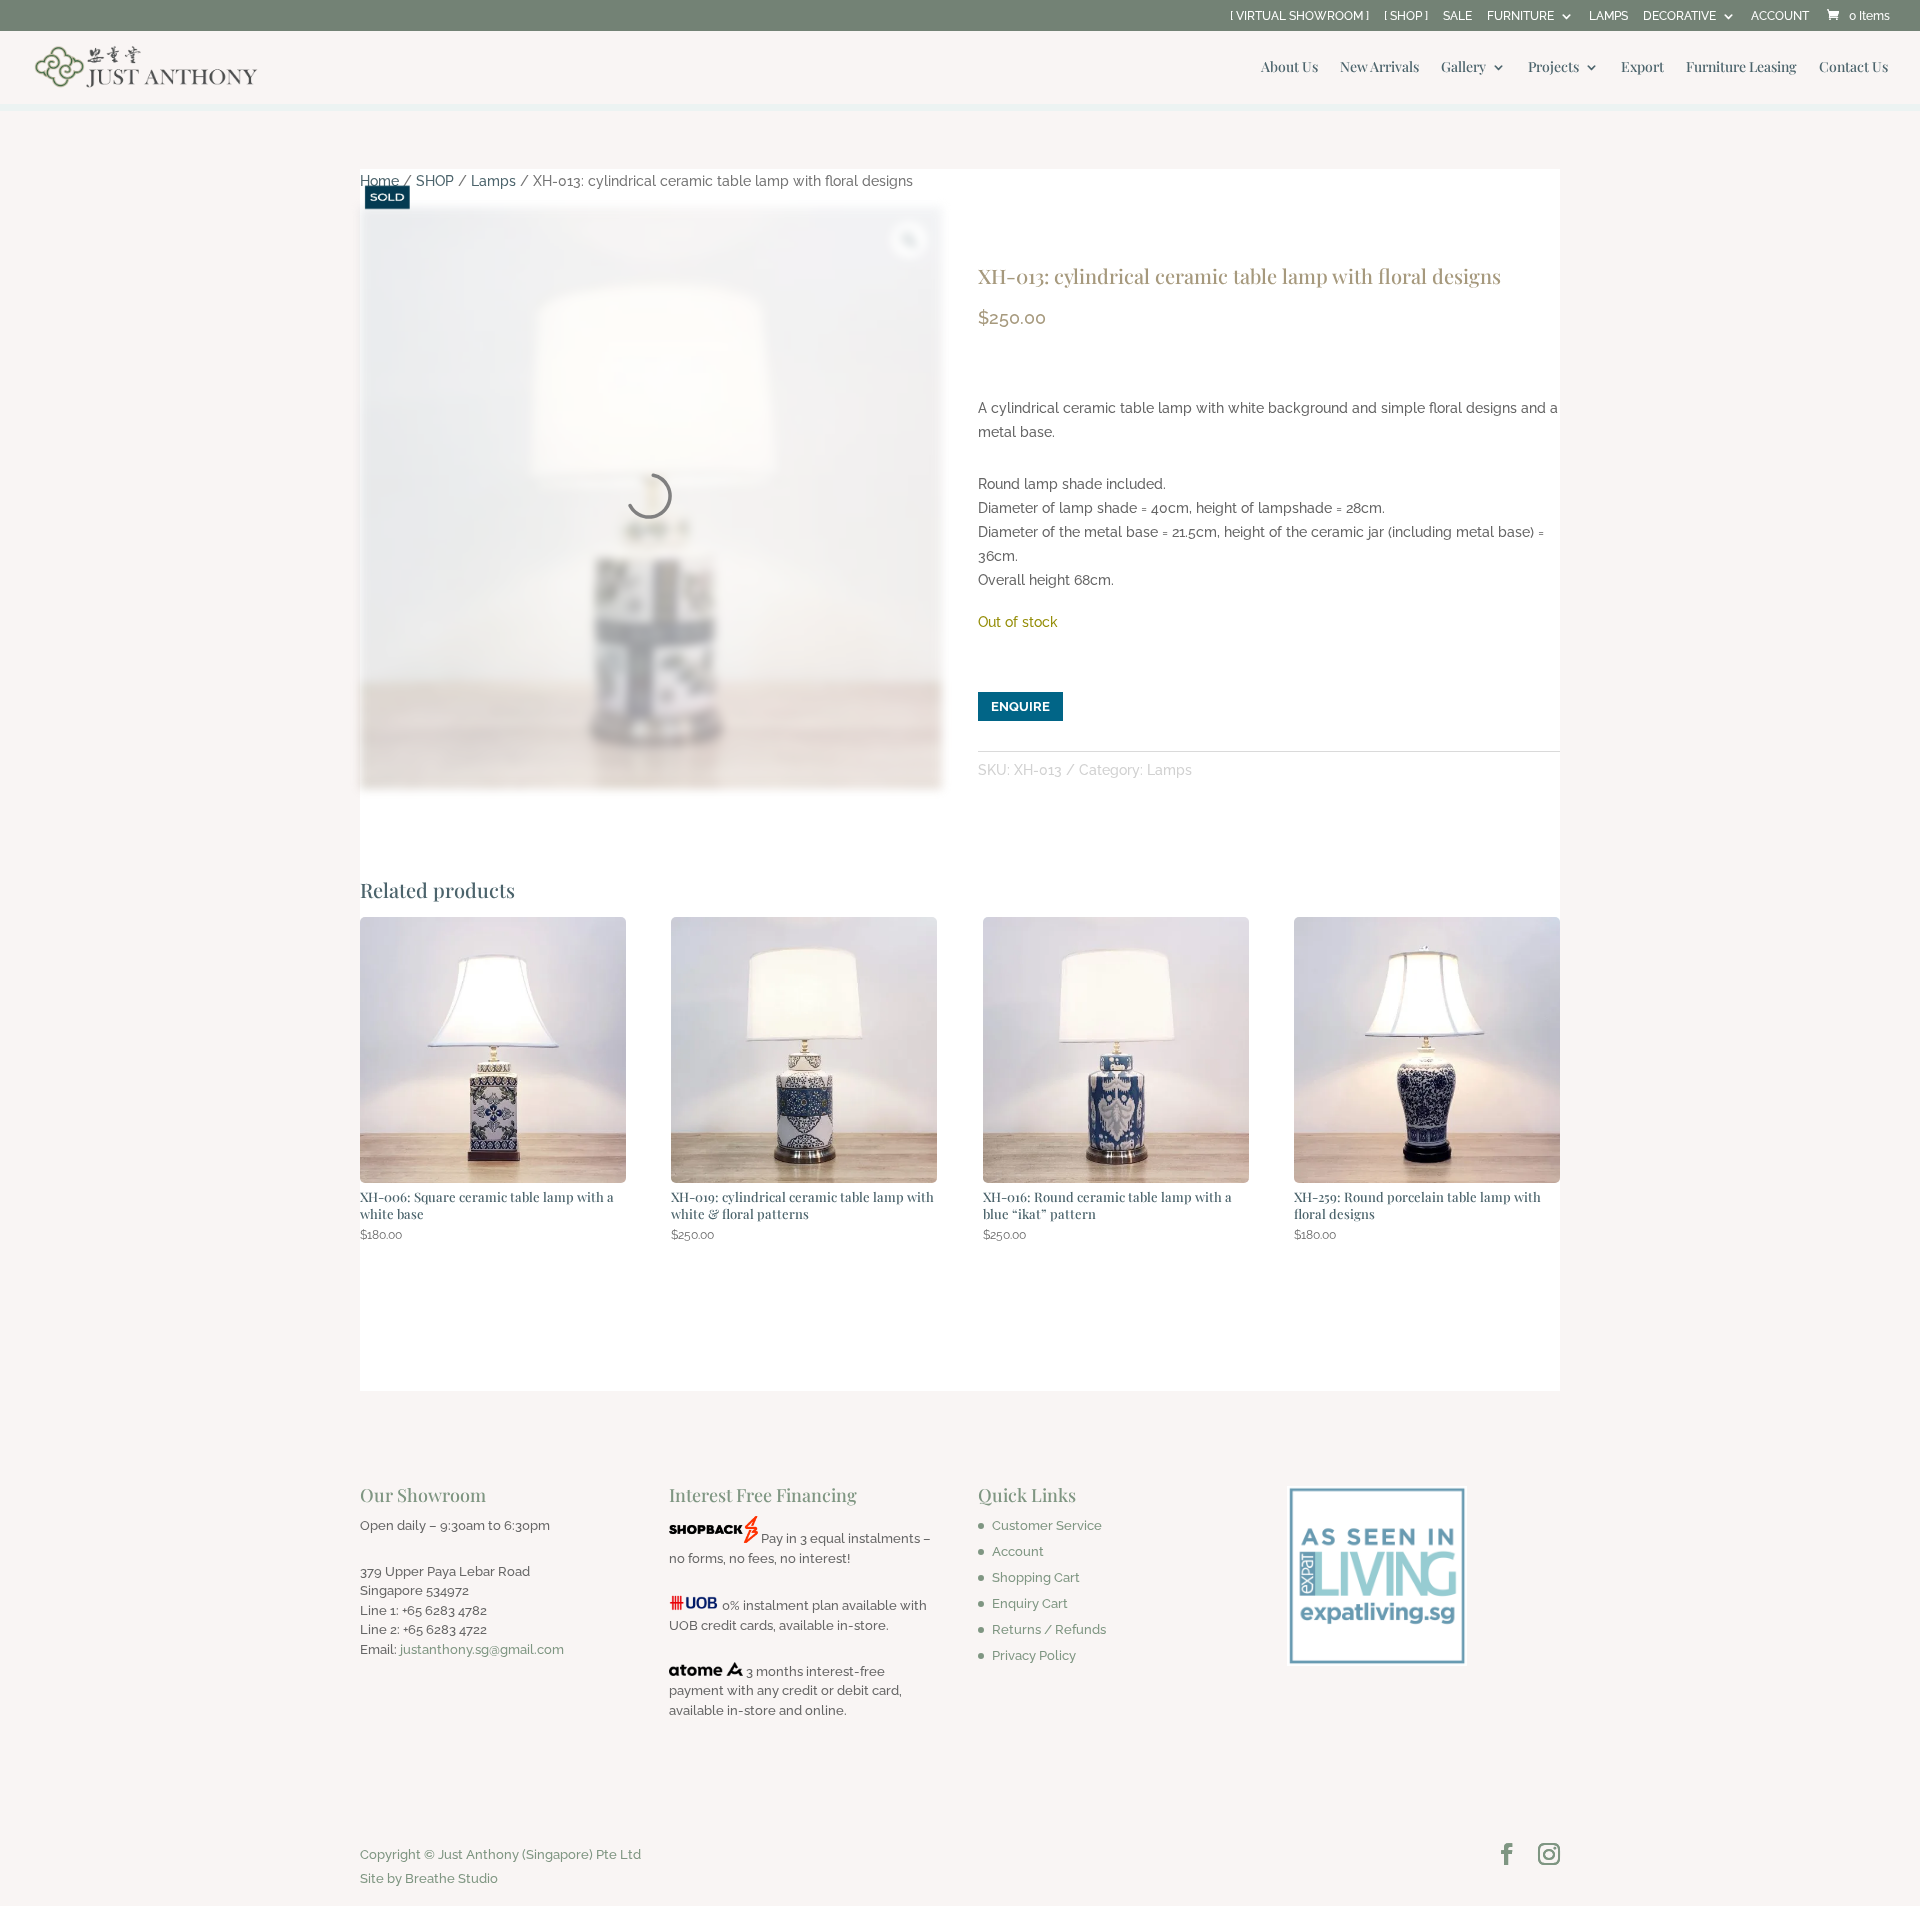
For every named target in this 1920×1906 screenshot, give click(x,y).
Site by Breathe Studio (429, 1878)
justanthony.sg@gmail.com (482, 1649)
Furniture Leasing (1741, 68)
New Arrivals (1379, 68)
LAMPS (1608, 16)
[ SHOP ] (1406, 16)
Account (1018, 1551)
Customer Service (1047, 1525)
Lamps (493, 181)
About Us (1289, 68)
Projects (1553, 68)
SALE (1457, 16)
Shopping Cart (1036, 1577)
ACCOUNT (1780, 16)
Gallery (1463, 68)
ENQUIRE (1020, 706)
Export (1642, 68)
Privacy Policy (1034, 1655)
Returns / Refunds (1049, 1629)
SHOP (435, 181)
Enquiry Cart (1030, 1603)
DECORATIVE (1679, 16)
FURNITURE (1520, 16)
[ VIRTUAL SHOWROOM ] (1299, 16)
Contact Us (1853, 68)
